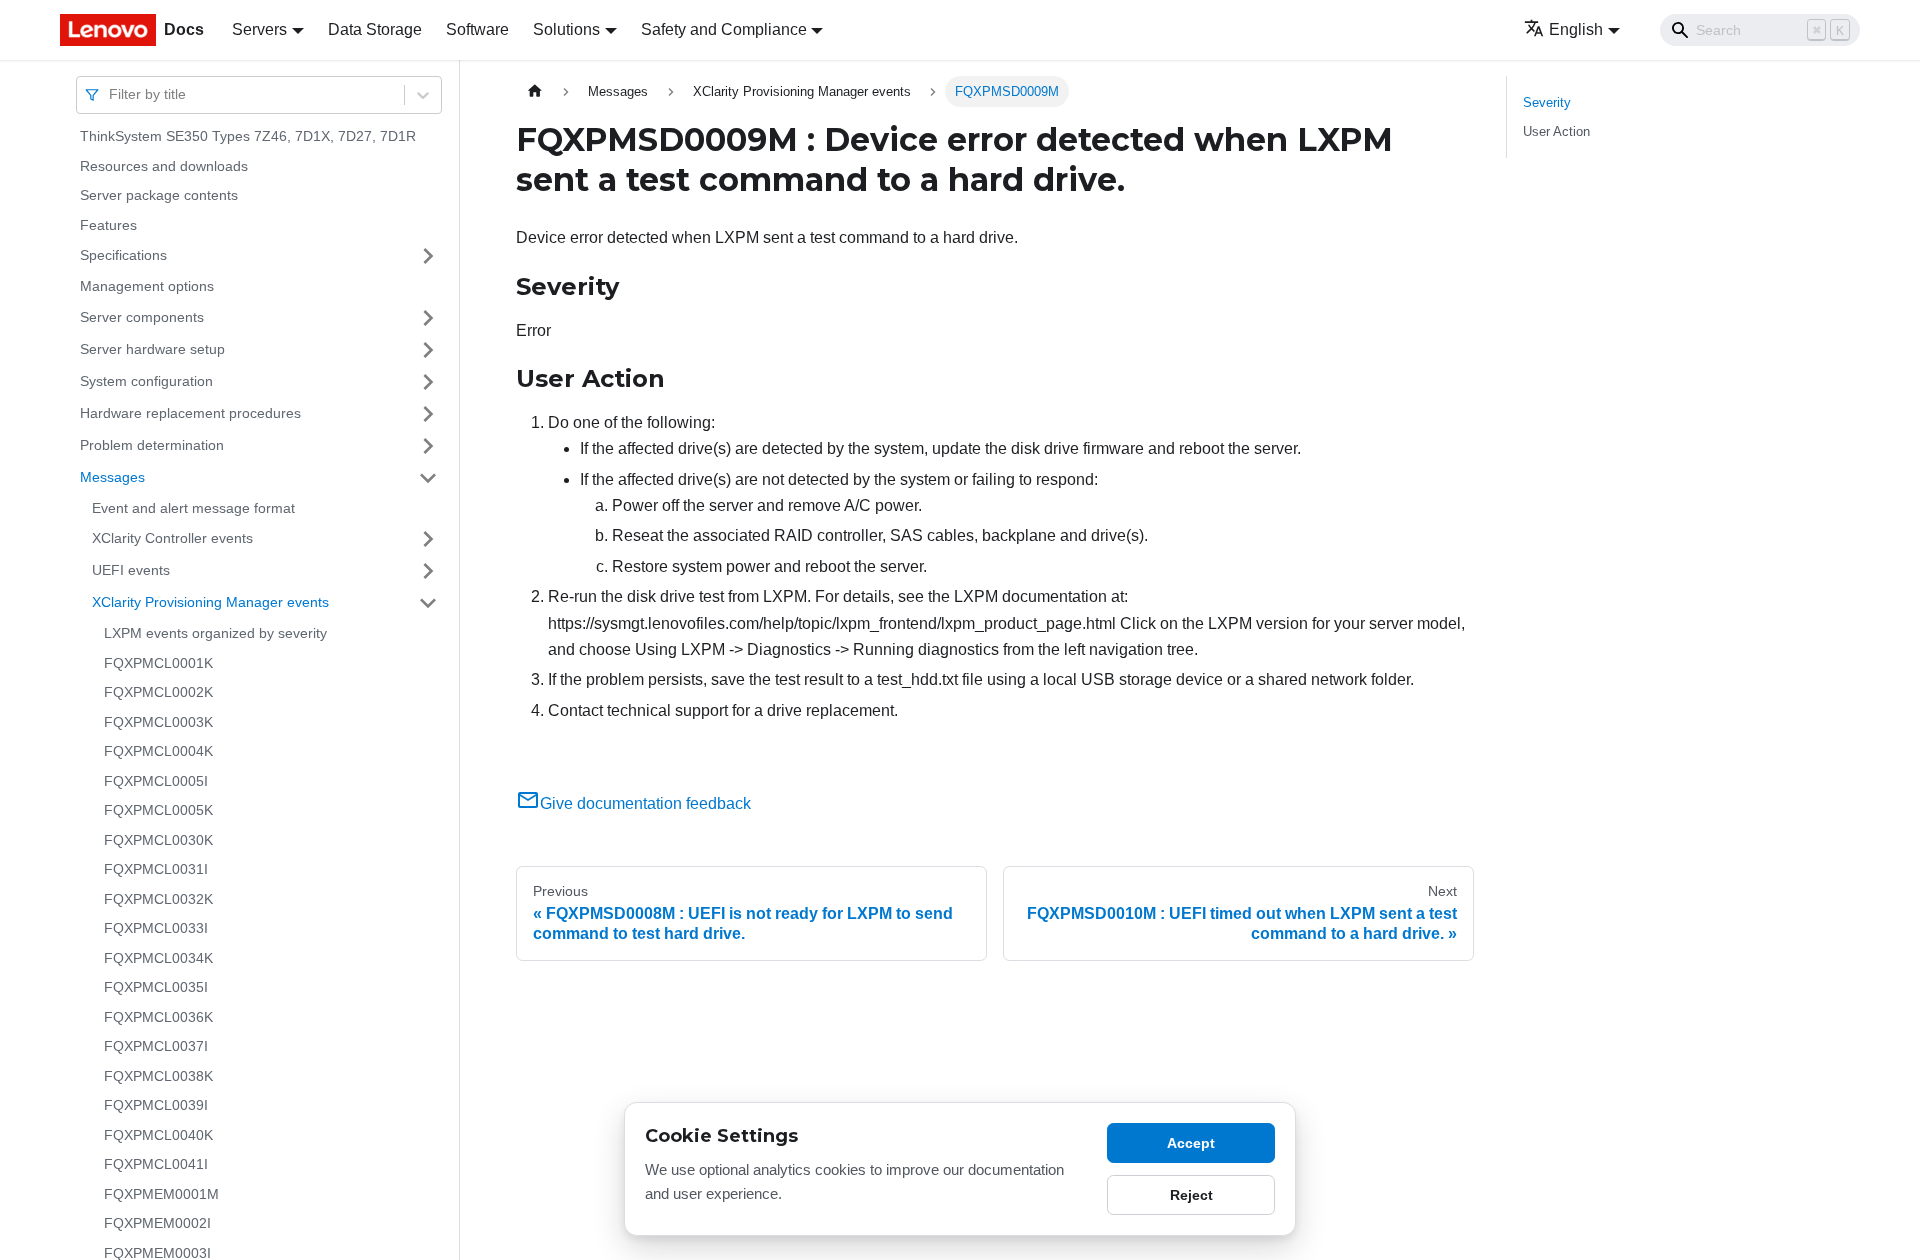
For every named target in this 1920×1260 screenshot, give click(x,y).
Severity (1547, 102)
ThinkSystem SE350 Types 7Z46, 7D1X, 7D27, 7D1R (248, 136)
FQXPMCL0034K (158, 958)
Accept (1191, 1143)
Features (108, 225)
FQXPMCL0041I (156, 1164)
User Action (1556, 131)
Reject (1191, 1195)
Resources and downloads (164, 166)
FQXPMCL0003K (158, 722)
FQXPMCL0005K (158, 810)
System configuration (146, 381)
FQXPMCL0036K (158, 1017)
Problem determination (152, 445)
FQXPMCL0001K (158, 663)
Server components (142, 317)
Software (477, 29)
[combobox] (111, 94)
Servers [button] (259, 29)
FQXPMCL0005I (156, 781)
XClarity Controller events (172, 538)
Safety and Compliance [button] (724, 29)
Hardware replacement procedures (190, 413)
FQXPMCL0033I (156, 928)
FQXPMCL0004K (158, 751)
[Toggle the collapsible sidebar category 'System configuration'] (428, 382)
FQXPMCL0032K (158, 899)
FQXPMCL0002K (158, 692)
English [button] (1576, 29)
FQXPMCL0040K (158, 1135)
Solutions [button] (566, 29)
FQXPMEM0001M (161, 1194)
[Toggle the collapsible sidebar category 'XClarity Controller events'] (428, 539)
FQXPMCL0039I (156, 1105)
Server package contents (159, 195)
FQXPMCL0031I (156, 869)
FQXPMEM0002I (157, 1223)
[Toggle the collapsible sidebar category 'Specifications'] (428, 256)
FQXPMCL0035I (156, 987)
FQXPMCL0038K (158, 1076)
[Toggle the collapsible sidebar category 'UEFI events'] (428, 571)
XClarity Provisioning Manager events (210, 602)
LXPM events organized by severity (215, 633)
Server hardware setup (152, 349)
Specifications (123, 255)
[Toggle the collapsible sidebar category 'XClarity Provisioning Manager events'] (428, 603)
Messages (112, 477)
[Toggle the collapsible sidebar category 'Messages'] (428, 478)
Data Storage (375, 29)
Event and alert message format (193, 508)
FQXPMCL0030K (158, 840)
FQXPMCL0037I (156, 1046)
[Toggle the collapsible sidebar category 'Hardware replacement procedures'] (428, 414)
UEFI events (131, 570)
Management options (147, 286)
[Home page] (535, 91)
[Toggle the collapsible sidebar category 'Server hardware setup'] (428, 350)
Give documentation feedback (645, 803)
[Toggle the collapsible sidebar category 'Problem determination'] (428, 446)
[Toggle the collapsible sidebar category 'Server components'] (428, 318)
